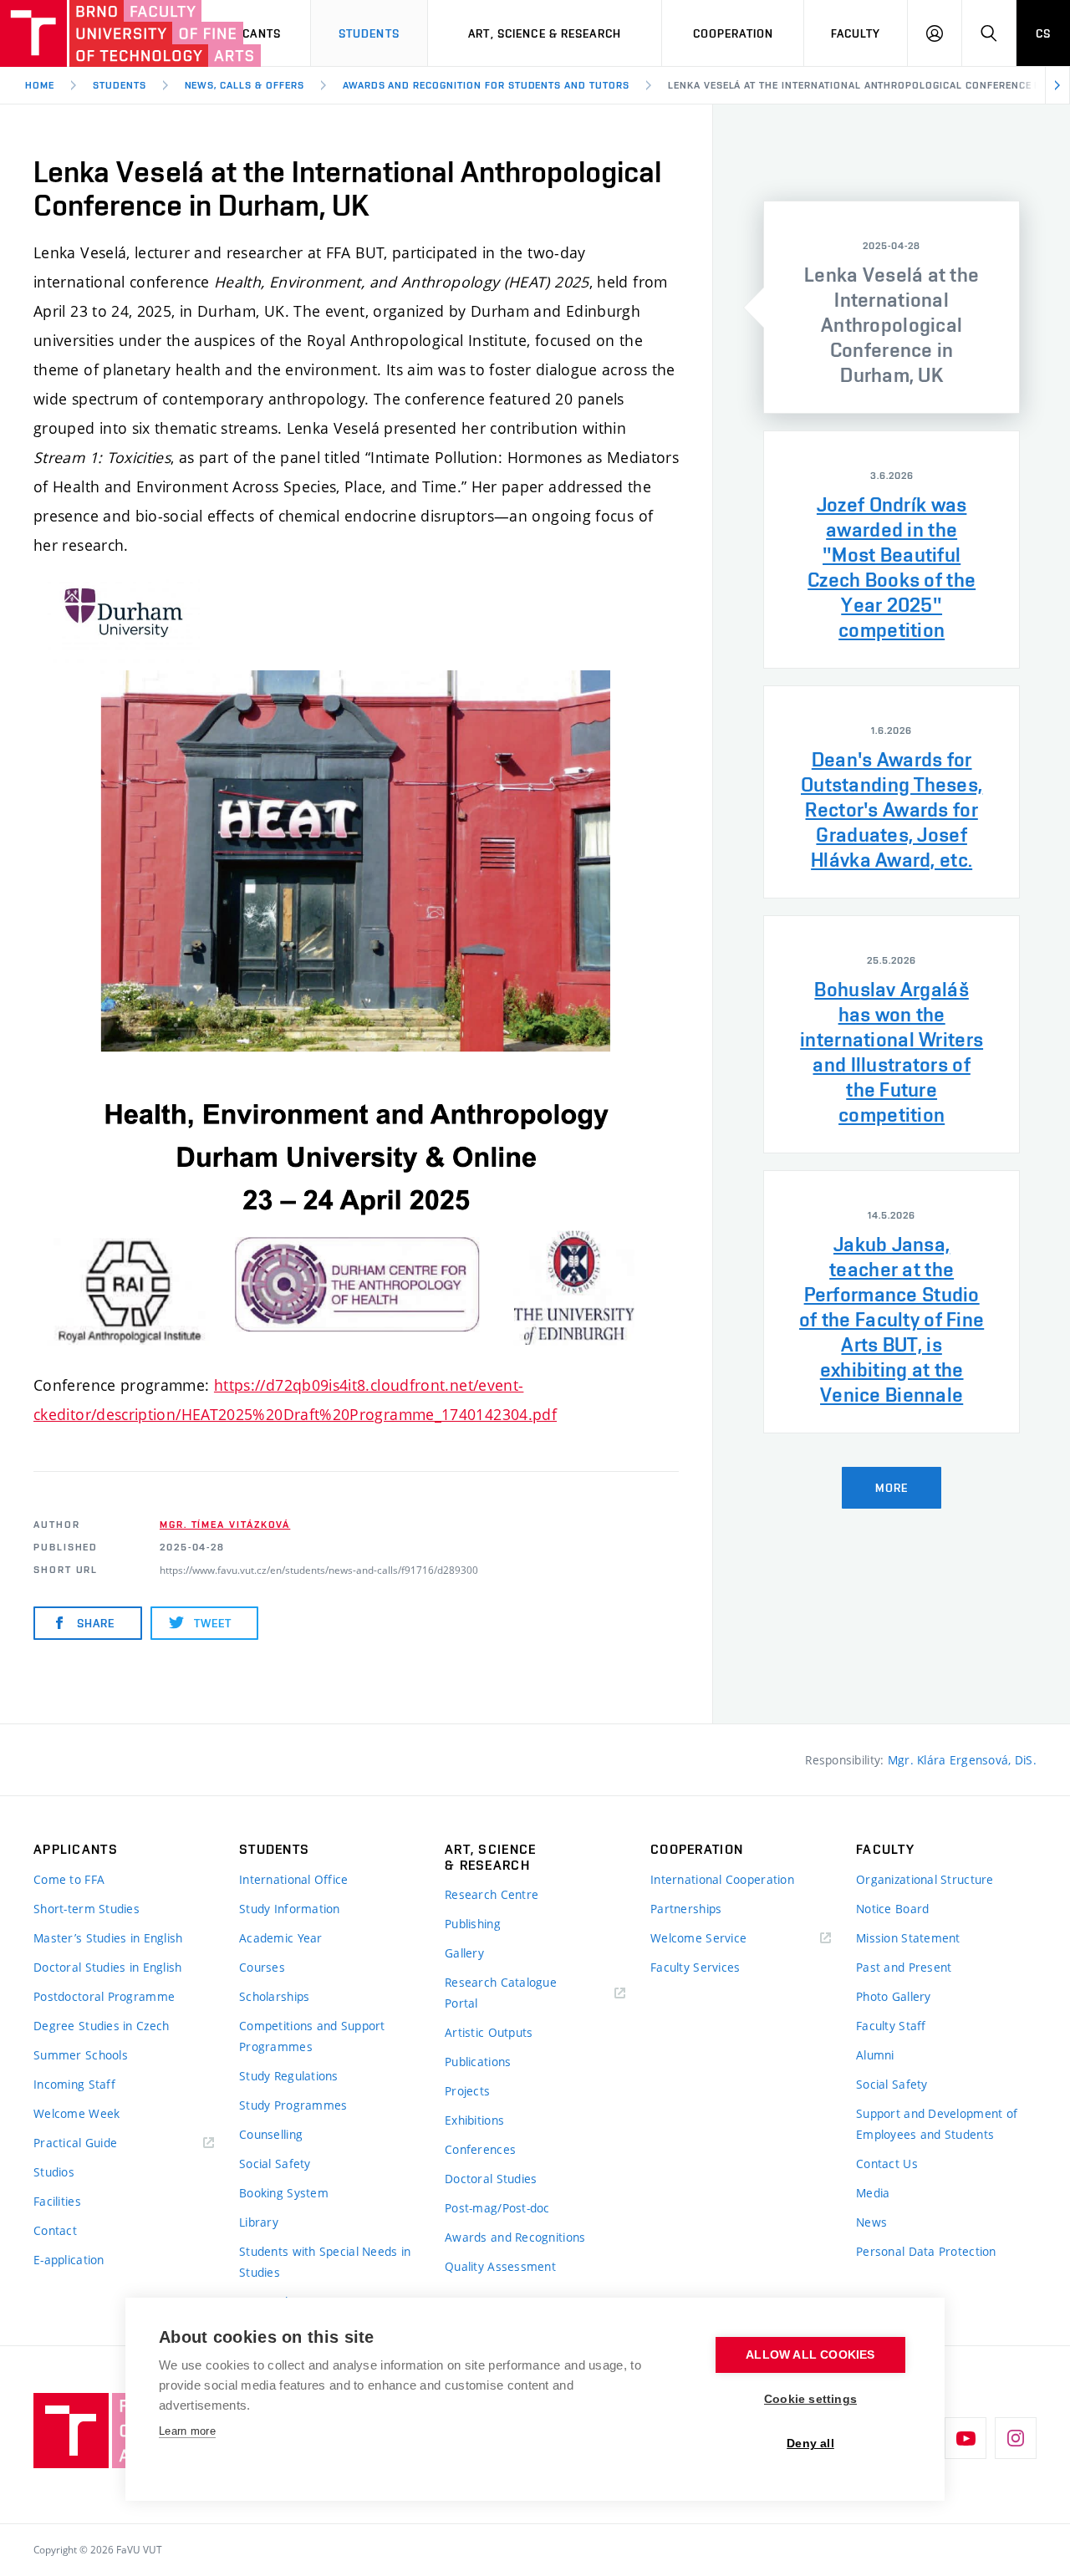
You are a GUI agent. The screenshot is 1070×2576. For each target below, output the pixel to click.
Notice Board (892, 1909)
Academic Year (281, 1938)
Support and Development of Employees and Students (937, 2124)
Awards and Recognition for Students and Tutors (486, 85)
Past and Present (904, 1967)
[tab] (892, 307)
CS (1043, 33)
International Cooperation (722, 1879)
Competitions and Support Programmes (312, 2036)
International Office (294, 1879)
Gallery (464, 1953)
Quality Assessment (500, 2266)
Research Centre (492, 1894)
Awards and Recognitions (515, 2237)
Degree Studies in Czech (101, 2026)
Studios (54, 2172)
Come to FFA (69, 1879)
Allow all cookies (810, 2355)
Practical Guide (75, 2143)
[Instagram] (1016, 2438)
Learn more (187, 2431)
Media (873, 2193)
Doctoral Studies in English (108, 1967)
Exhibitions (474, 2120)
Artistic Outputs (489, 2032)
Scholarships (274, 1996)
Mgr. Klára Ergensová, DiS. (962, 1760)
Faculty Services (695, 1967)
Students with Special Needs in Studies (325, 2262)
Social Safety (275, 2164)
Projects (467, 2091)
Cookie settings (810, 2399)
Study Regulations (289, 2076)
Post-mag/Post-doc (497, 2208)
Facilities (57, 2201)
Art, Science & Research (545, 33)
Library (259, 2222)
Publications (478, 2062)
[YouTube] (966, 2438)
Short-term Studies (87, 1909)
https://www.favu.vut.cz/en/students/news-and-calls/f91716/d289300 (319, 1570)
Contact (55, 2230)
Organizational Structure (925, 1879)
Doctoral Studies (491, 2179)
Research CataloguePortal (501, 1993)
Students (369, 33)
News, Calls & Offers (245, 85)
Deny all (810, 2444)
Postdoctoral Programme (104, 1996)
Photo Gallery (894, 1996)
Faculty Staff (891, 2026)
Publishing (473, 1924)
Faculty (856, 33)
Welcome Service (698, 1938)
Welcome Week (76, 2113)
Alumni (875, 2055)
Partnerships (686, 1909)
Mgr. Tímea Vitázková (225, 1525)
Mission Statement (908, 1938)
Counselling (271, 2134)
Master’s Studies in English (108, 1938)
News (871, 2222)
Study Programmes (293, 2105)
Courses (262, 1967)
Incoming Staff (74, 2084)
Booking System (284, 2193)
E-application (69, 2260)
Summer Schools (81, 2055)
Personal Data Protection (926, 2251)
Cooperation (733, 33)
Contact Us (887, 2164)
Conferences (480, 2149)
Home (40, 85)
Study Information (290, 1909)
